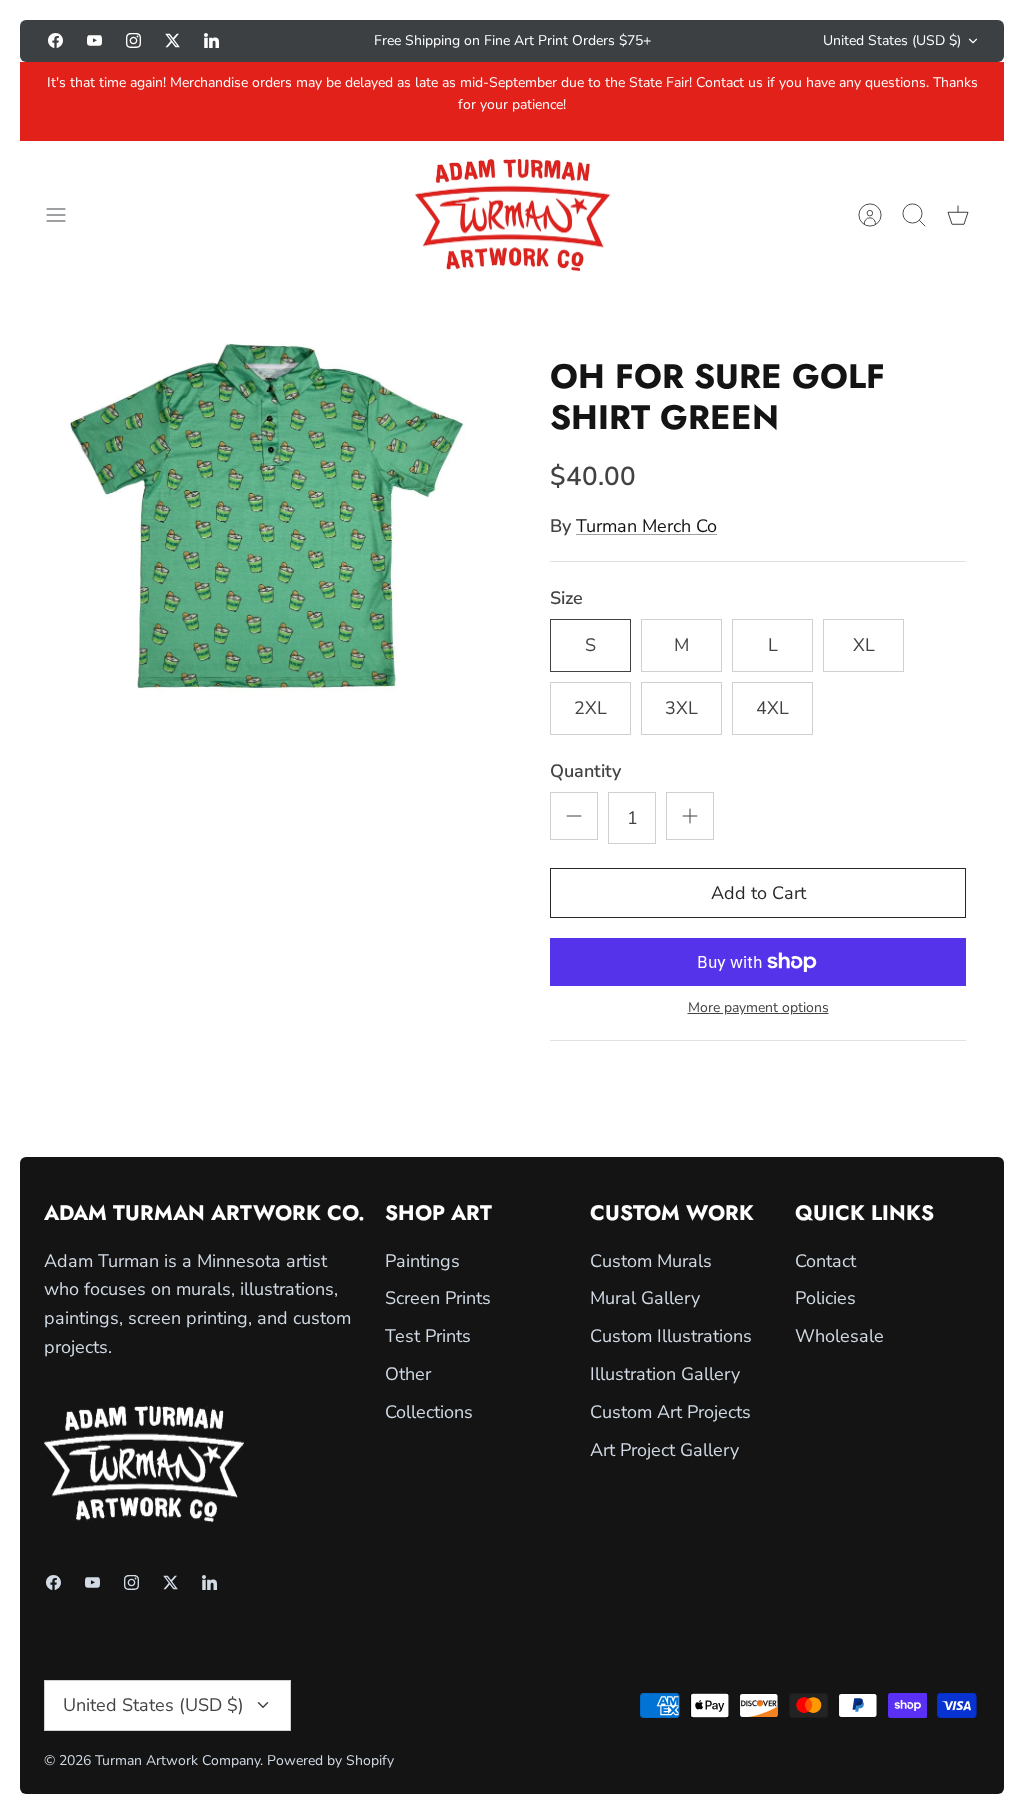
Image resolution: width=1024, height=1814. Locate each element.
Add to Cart (758, 893)
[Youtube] (94, 40)
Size (566, 598)
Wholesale (839, 1336)
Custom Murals (651, 1261)
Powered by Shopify (330, 1760)
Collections (429, 1412)
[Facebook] (55, 40)
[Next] (725, 41)
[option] (266, 516)
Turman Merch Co (646, 526)
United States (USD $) (892, 40)
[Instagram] (133, 40)
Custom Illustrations (671, 1336)
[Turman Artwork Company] (512, 215)
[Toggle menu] (66, 215)
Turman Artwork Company (177, 1760)
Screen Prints (438, 1298)
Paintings (422, 1261)
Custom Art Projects (670, 1412)
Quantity (585, 771)
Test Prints (428, 1336)
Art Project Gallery (664, 1450)
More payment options (758, 1008)
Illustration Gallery (665, 1374)
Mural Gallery (645, 1298)
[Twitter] (172, 40)
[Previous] (299, 41)
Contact (825, 1261)
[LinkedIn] (211, 40)
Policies (825, 1298)
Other (408, 1374)
